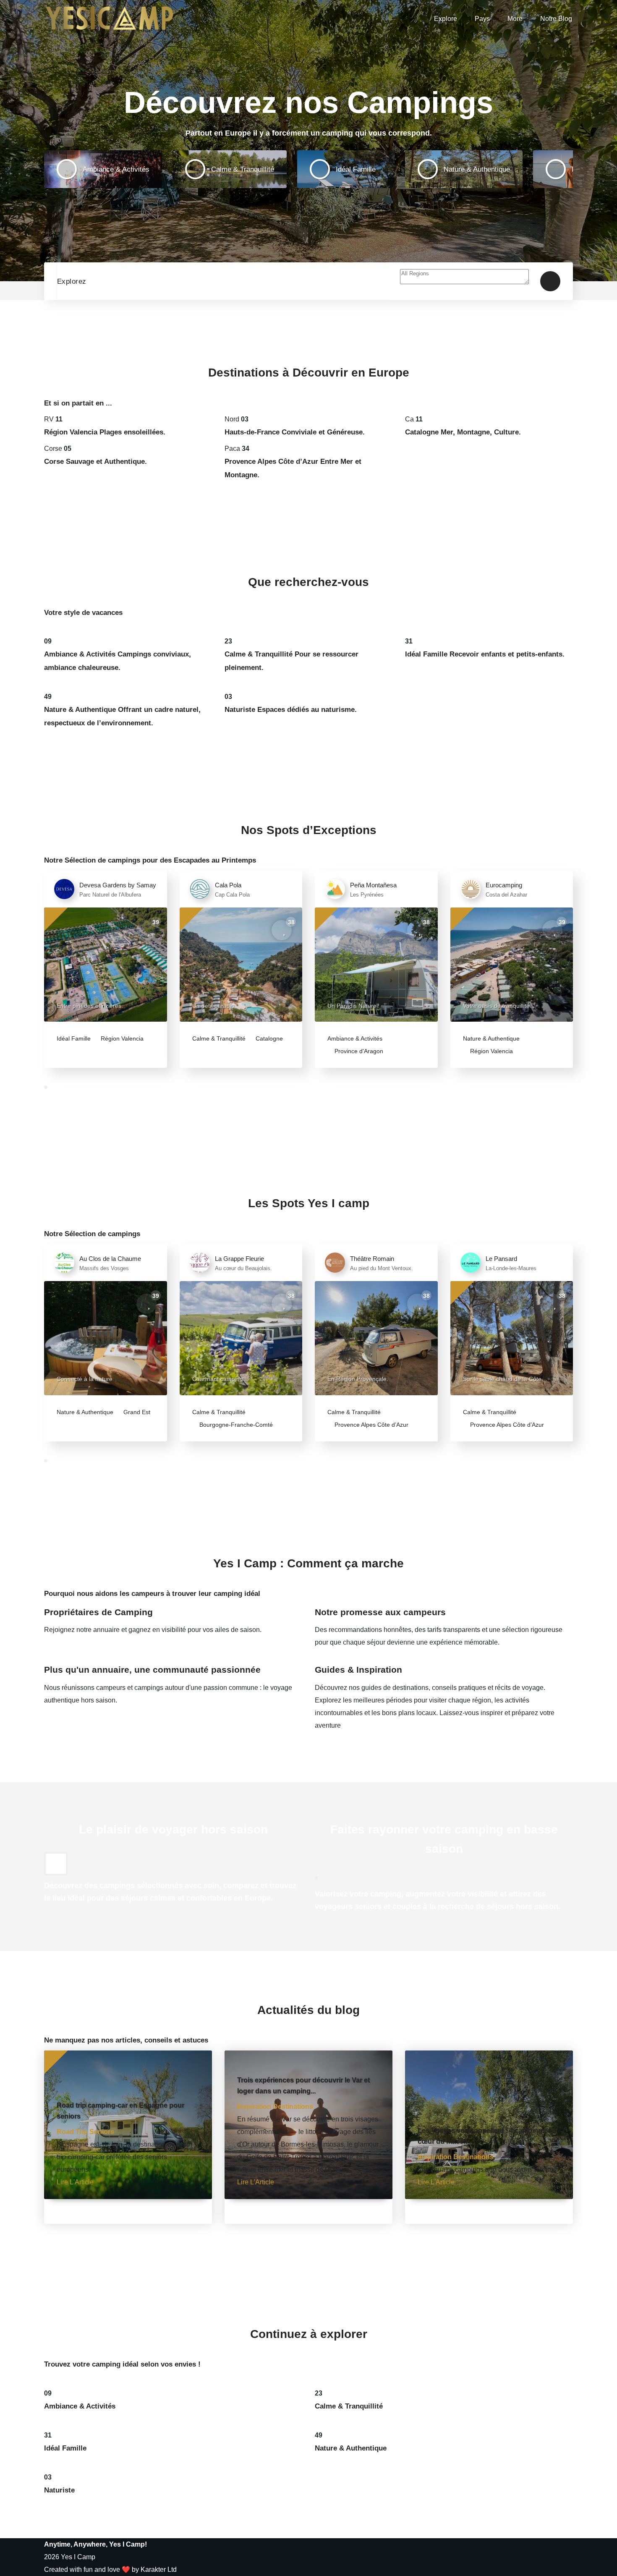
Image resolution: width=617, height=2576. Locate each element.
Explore (446, 19)
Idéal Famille (74, 1038)
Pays (482, 19)
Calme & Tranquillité (219, 1038)
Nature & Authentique (491, 1038)
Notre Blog (556, 19)
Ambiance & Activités (355, 1038)
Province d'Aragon (358, 1051)
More (515, 19)
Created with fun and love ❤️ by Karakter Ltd (110, 2569)
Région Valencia (121, 1038)
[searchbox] (464, 277)
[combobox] (464, 282)
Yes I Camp (78, 2557)
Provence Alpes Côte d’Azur (371, 1425)
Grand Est (136, 1412)
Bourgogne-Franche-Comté (235, 1425)
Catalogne (268, 1038)
